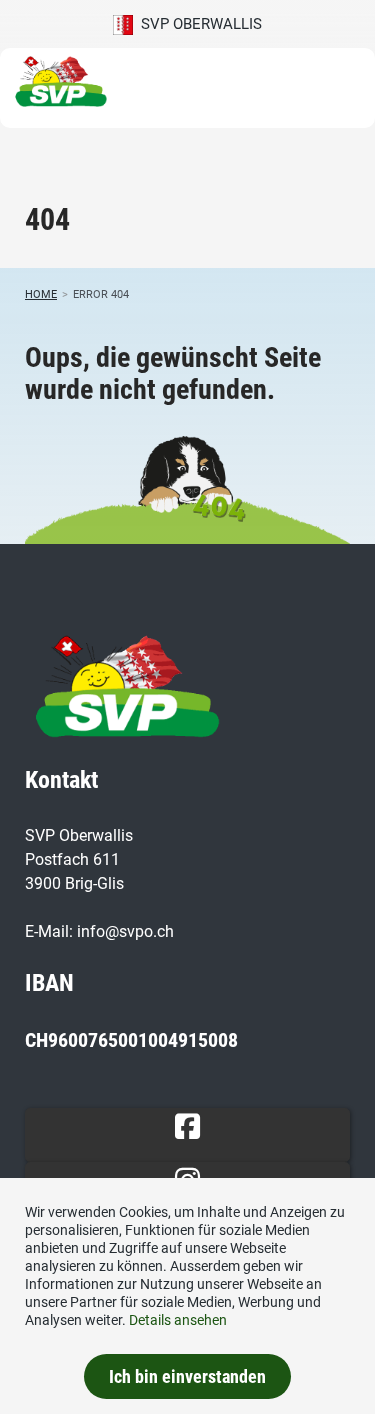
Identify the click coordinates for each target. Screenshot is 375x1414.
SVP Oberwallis (197, 24)
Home (41, 294)
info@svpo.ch (125, 931)
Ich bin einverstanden (187, 1376)
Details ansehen (178, 1320)
